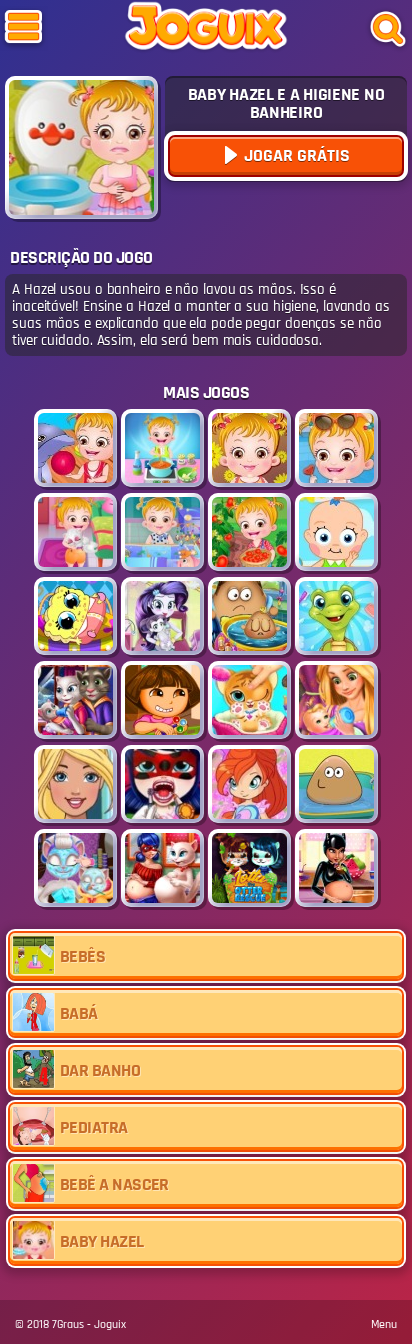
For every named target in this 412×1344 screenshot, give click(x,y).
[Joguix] (206, 30)
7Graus (68, 1324)
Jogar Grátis (295, 155)
